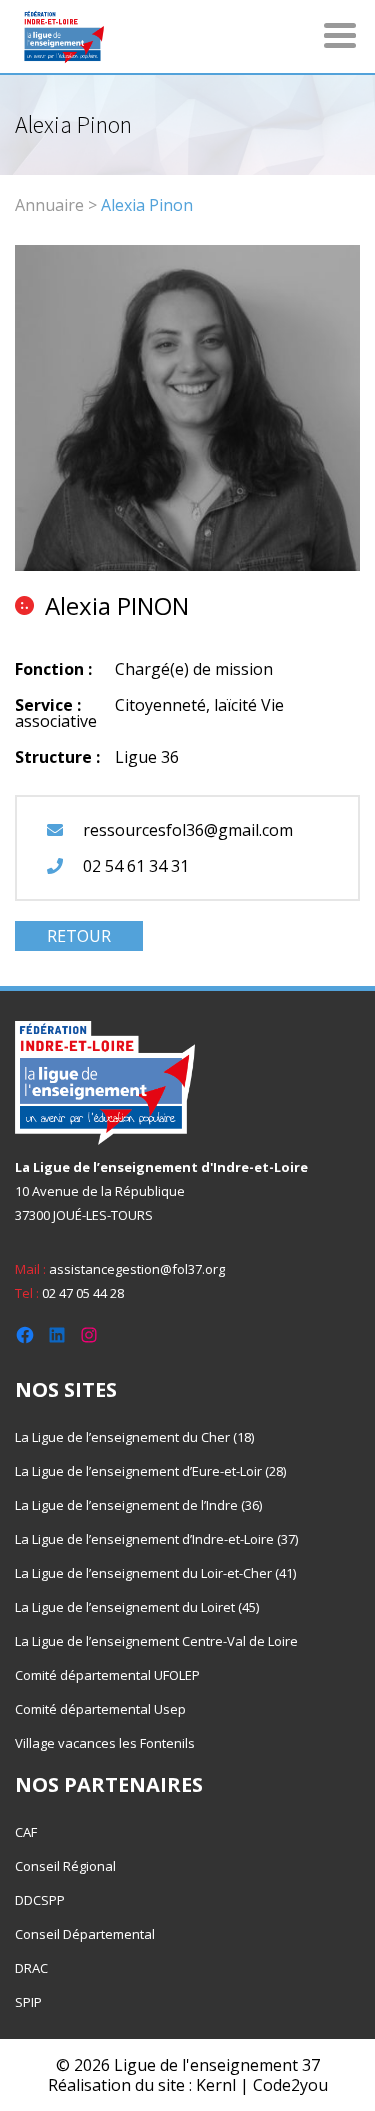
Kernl (216, 2085)
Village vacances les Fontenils (105, 1743)
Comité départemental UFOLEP (107, 1675)
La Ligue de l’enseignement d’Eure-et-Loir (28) (150, 1471)
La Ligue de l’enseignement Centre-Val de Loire (156, 1641)
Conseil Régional (65, 1866)
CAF (26, 1832)
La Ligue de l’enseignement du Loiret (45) (137, 1607)
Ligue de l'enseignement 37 (217, 2065)
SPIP (28, 2002)
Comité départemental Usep (100, 1709)
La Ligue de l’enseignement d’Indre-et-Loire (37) (156, 1539)
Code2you (290, 2085)
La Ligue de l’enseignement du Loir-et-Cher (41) (155, 1573)
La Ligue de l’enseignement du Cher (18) (134, 1437)
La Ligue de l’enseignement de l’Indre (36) (138, 1505)
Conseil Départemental (85, 1934)
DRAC (31, 1968)
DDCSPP (40, 1900)
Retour (79, 936)
